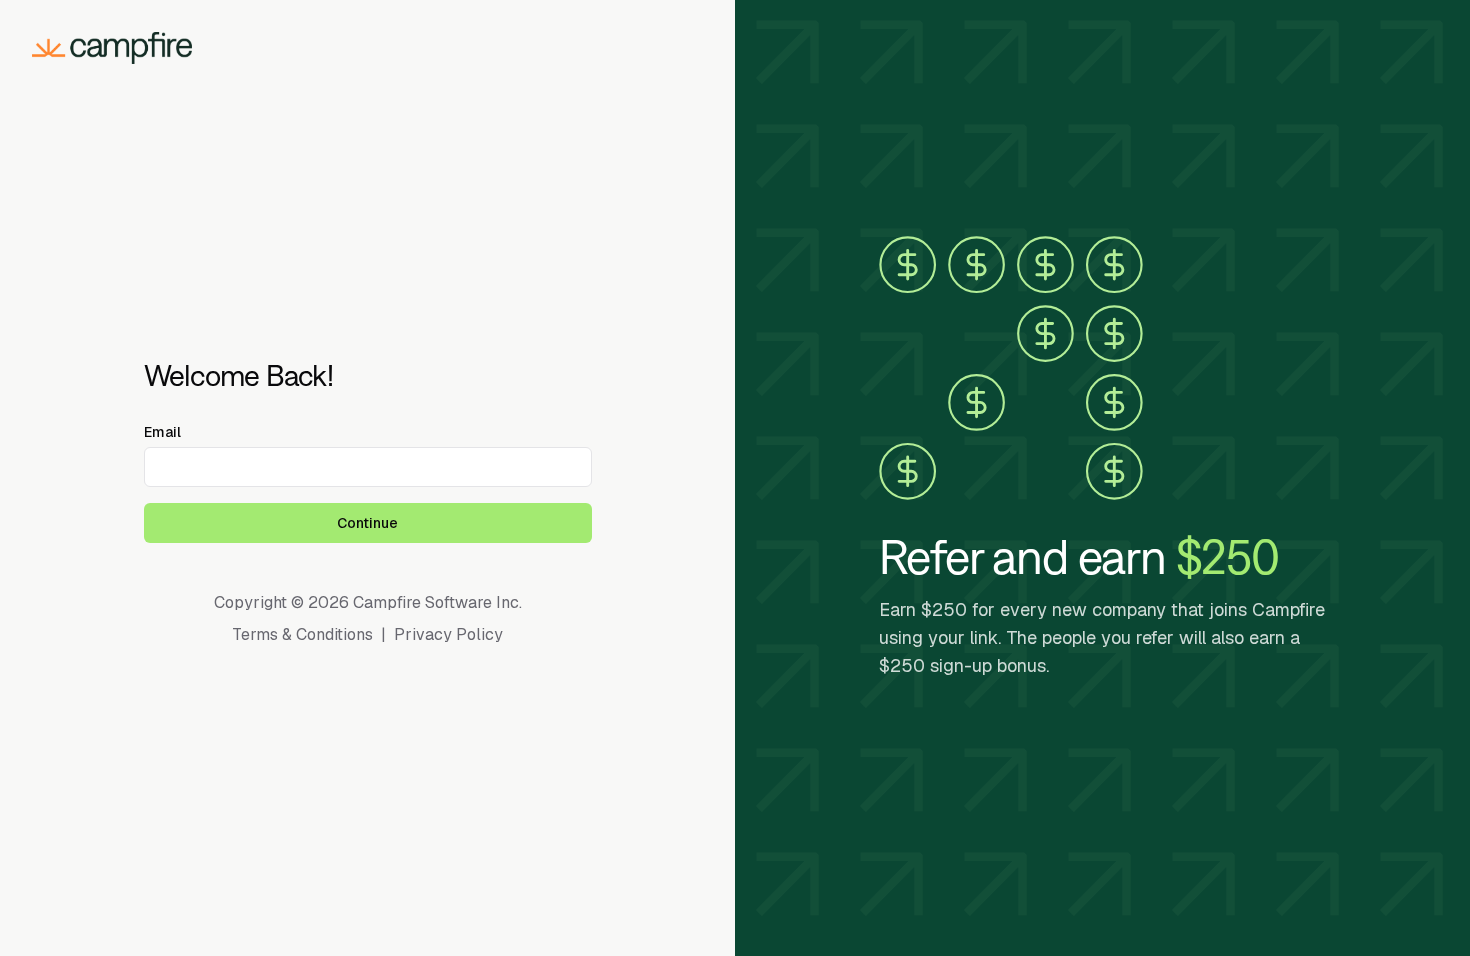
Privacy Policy (448, 634)
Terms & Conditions (302, 634)
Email (162, 432)
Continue (367, 523)
